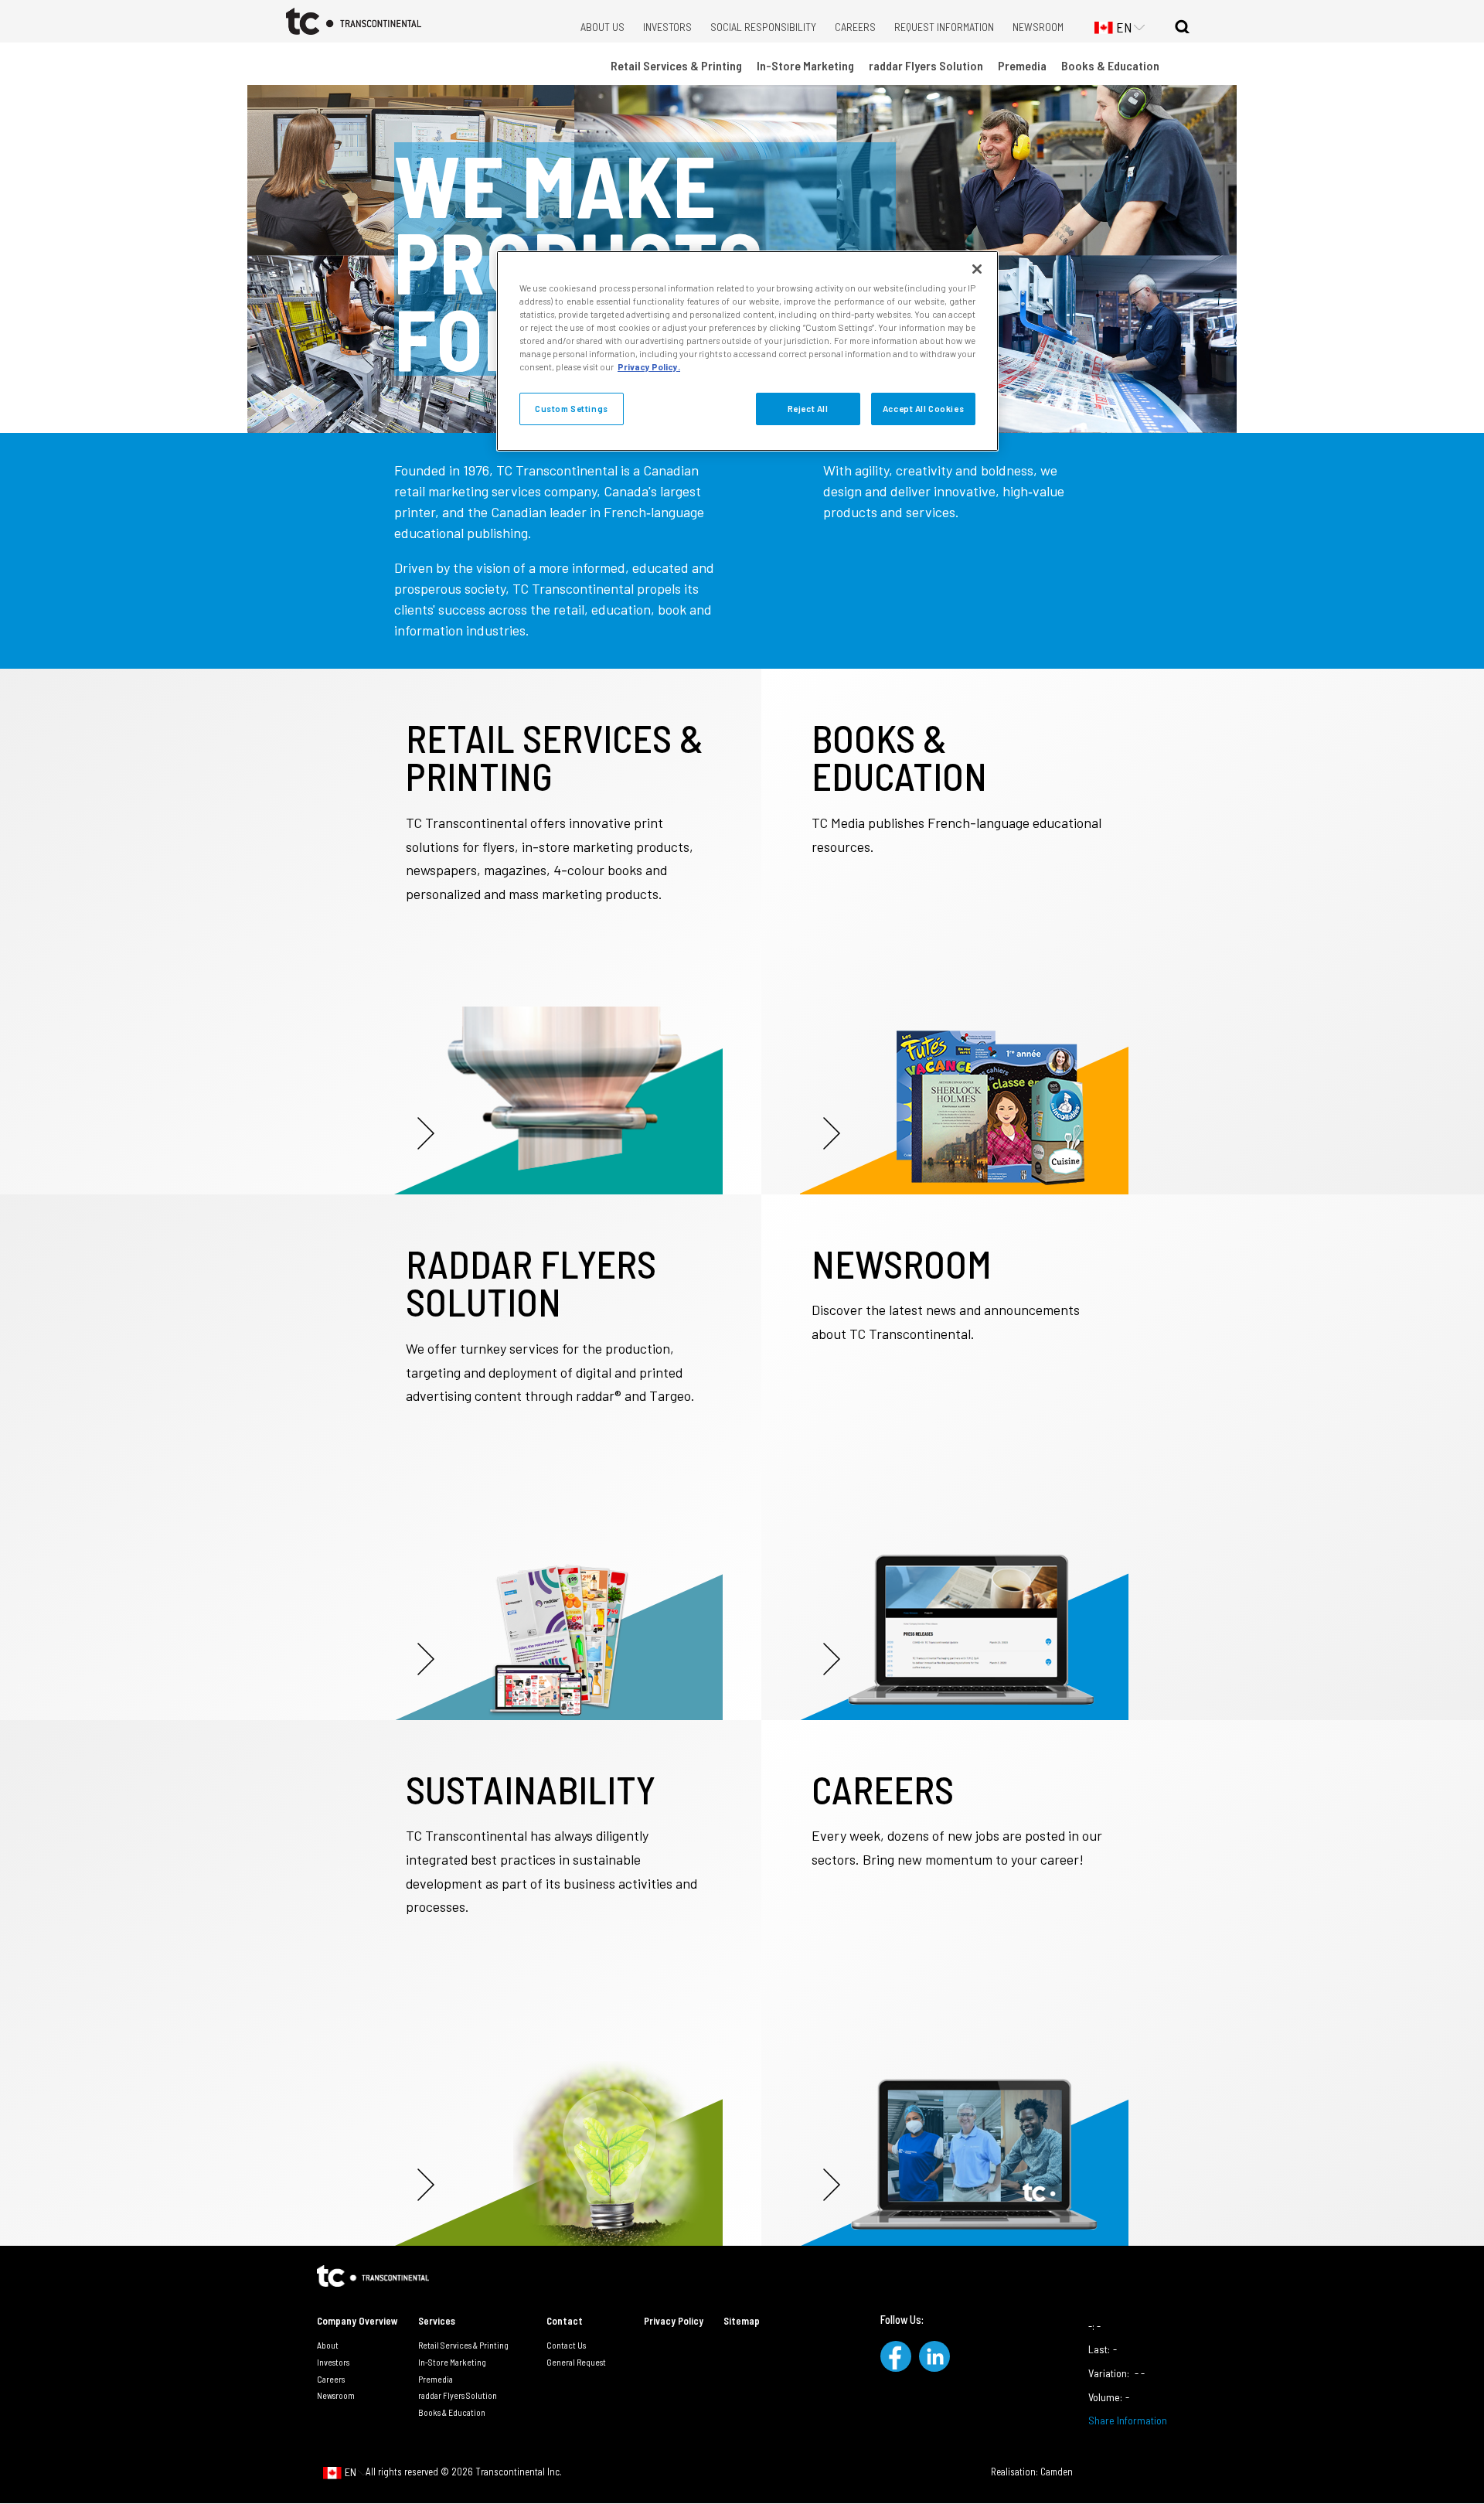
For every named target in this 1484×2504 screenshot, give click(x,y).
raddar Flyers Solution (926, 65)
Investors (667, 27)
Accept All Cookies (923, 409)
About (328, 2345)
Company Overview (357, 2321)
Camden (1057, 2472)
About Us (602, 27)
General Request (576, 2362)
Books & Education (1110, 65)
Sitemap (742, 2321)
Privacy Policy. (649, 367)
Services (437, 2321)
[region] (747, 351)
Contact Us (566, 2345)
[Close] (977, 269)
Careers (855, 27)
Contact (565, 2321)
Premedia (1022, 65)
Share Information (1128, 2420)
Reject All (808, 409)
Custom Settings (572, 409)
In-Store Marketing (805, 65)
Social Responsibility (763, 27)
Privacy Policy (674, 2321)
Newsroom (1038, 27)
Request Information (944, 27)
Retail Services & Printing (676, 65)
